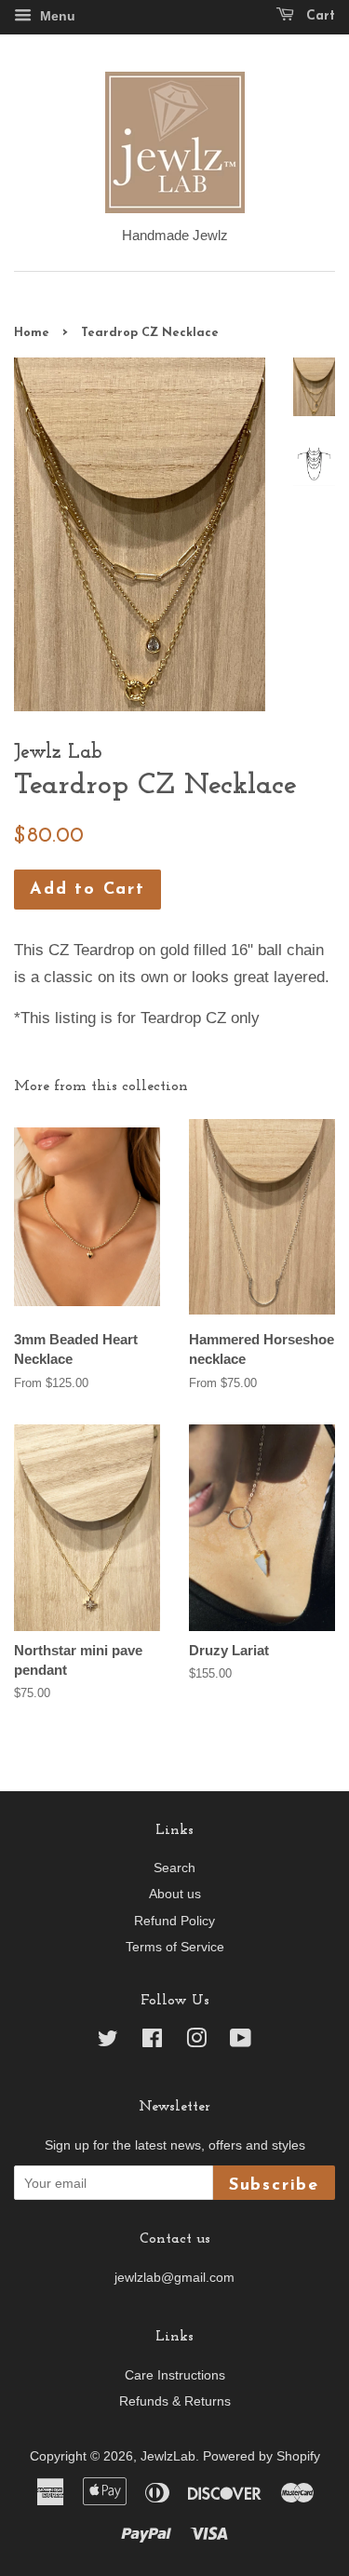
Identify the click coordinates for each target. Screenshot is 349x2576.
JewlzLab (168, 2456)
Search (174, 1868)
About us (175, 1894)
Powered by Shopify (262, 2456)
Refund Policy (174, 1921)
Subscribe (274, 2185)
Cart (318, 16)
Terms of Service (175, 1947)
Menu (56, 16)
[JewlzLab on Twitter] (108, 2042)
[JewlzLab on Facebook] (152, 2042)
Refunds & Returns (175, 2401)
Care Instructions (175, 2375)
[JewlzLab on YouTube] (241, 2042)
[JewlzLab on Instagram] (196, 2042)
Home (32, 333)
